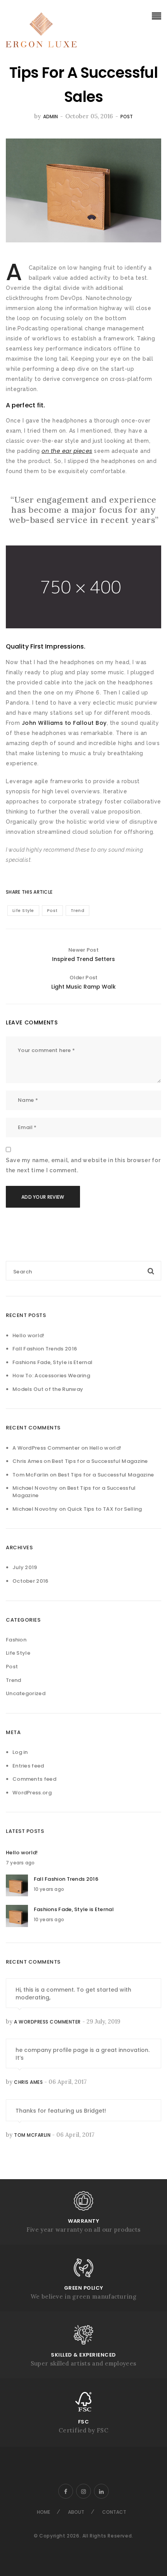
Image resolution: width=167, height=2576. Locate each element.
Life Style (23, 910)
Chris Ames (28, 2082)
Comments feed (34, 1779)
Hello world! (29, 1335)
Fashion (16, 1640)
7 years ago (20, 1863)
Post (127, 117)
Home (43, 2512)
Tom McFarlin (32, 2135)
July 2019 (25, 1567)
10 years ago (49, 1889)
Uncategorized (26, 1693)
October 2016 (30, 1581)
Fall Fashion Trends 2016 (45, 1349)
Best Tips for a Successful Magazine (100, 1461)
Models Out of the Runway (48, 1389)
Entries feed (28, 1766)
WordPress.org (32, 1793)
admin (50, 117)
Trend (78, 910)
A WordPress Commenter (46, 1448)
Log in (20, 1752)
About (76, 2512)
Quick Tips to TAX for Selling (105, 1509)
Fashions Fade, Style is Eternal (52, 1362)
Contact (114, 2512)
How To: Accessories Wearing (51, 1376)
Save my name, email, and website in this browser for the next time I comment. (83, 1165)
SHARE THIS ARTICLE (23, 892)
